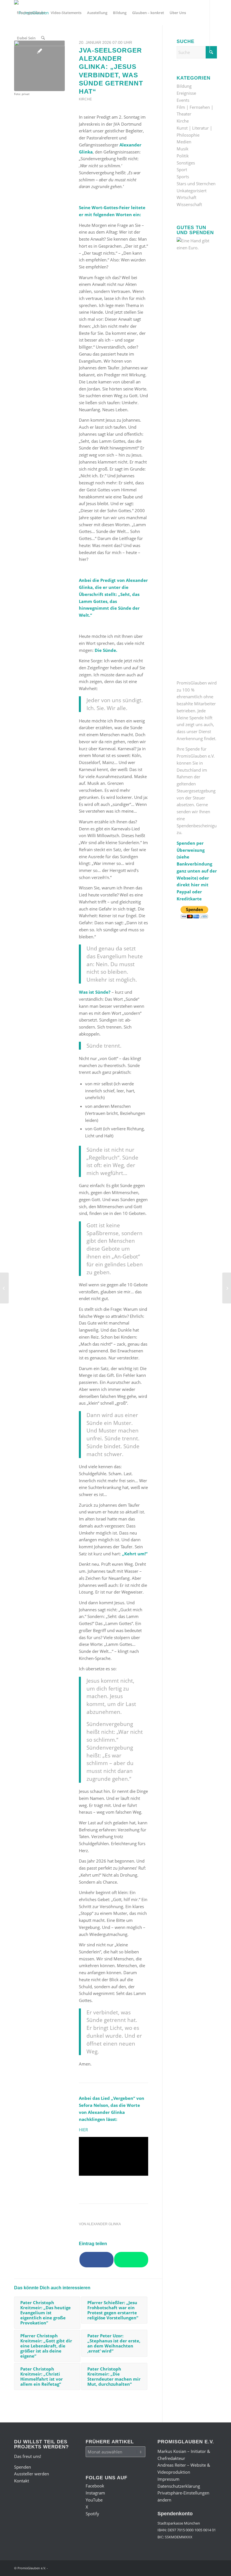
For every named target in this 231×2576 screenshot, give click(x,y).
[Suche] (43, 38)
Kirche (85, 99)
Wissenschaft (189, 204)
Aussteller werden (32, 2474)
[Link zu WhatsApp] (50, 63)
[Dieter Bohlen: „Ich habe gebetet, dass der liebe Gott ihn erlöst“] (227, 1288)
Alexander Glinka (104, 2224)
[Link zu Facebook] (16, 63)
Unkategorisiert (192, 191)
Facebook (95, 2486)
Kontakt (22, 2481)
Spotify (92, 2514)
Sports (183, 177)
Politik (183, 156)
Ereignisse (186, 93)
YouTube (94, 2500)
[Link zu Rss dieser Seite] (58, 63)
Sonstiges (186, 163)
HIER (83, 2130)
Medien (184, 142)
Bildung (184, 86)
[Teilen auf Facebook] (96, 2260)
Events (183, 100)
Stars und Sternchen (196, 184)
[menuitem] (31, 13)
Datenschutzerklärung (179, 2486)
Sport (182, 170)
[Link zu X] (41, 63)
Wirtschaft (186, 197)
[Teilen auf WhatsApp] (131, 2260)
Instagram (95, 2493)
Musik (183, 149)
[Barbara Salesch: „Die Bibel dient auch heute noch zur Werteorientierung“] (4, 1288)
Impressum (168, 2479)
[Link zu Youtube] (33, 63)
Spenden (23, 2467)
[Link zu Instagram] (24, 63)
